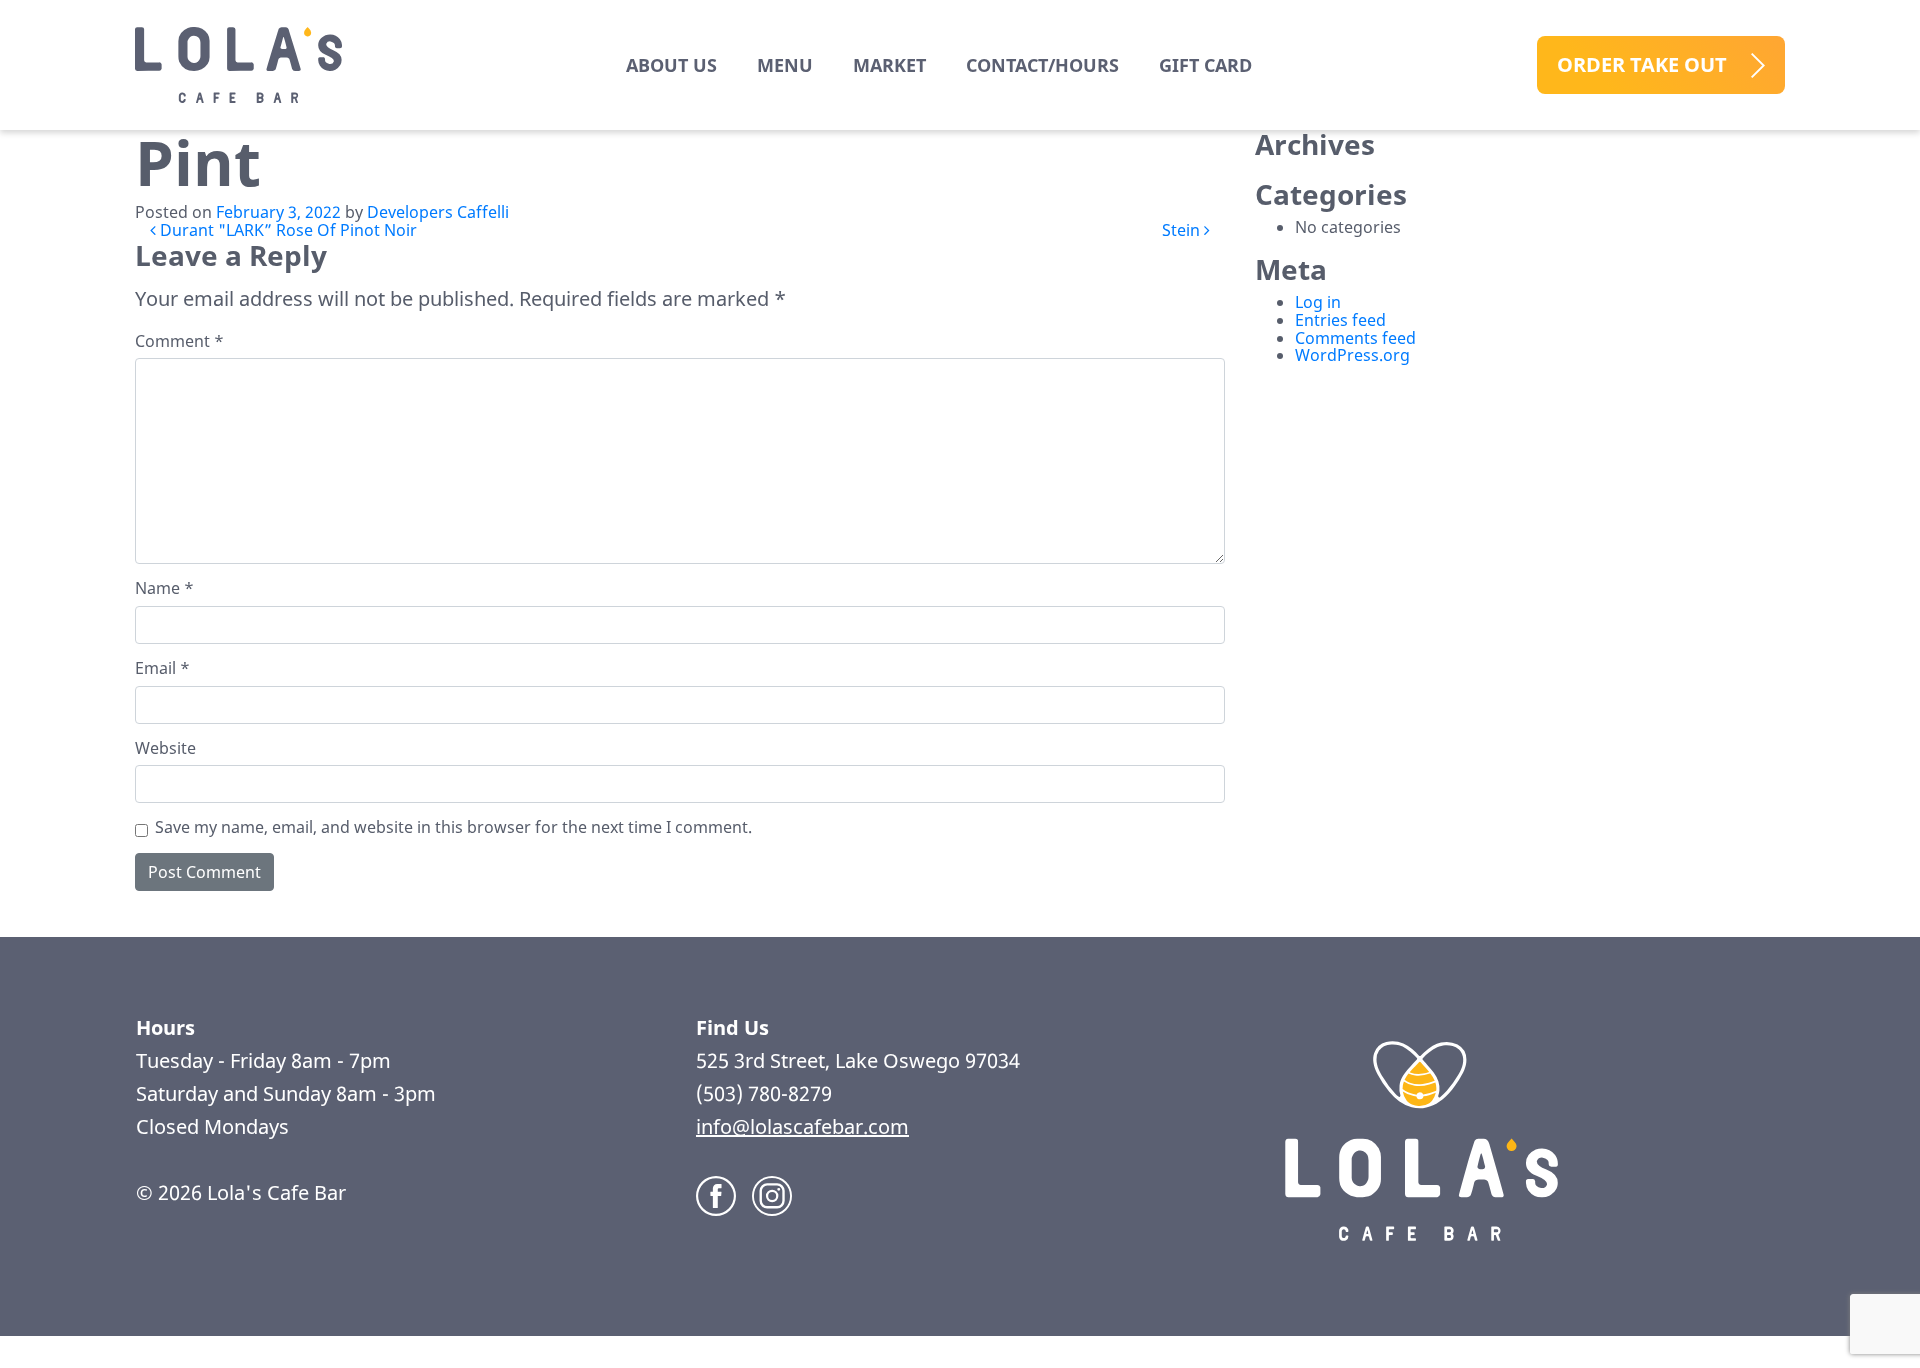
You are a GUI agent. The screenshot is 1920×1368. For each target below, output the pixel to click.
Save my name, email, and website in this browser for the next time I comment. (453, 828)
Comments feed (1355, 338)
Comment (179, 342)
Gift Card (1205, 65)
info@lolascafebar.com (802, 1126)
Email (162, 669)
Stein (1183, 230)
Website (165, 749)
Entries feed (1340, 320)
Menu (785, 65)
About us (671, 65)
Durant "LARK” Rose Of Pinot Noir (286, 230)
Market (889, 65)
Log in (1318, 302)
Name (164, 589)
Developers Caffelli (438, 212)
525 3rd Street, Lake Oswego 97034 (860, 1060)
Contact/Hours (1042, 65)
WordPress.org (1352, 355)
